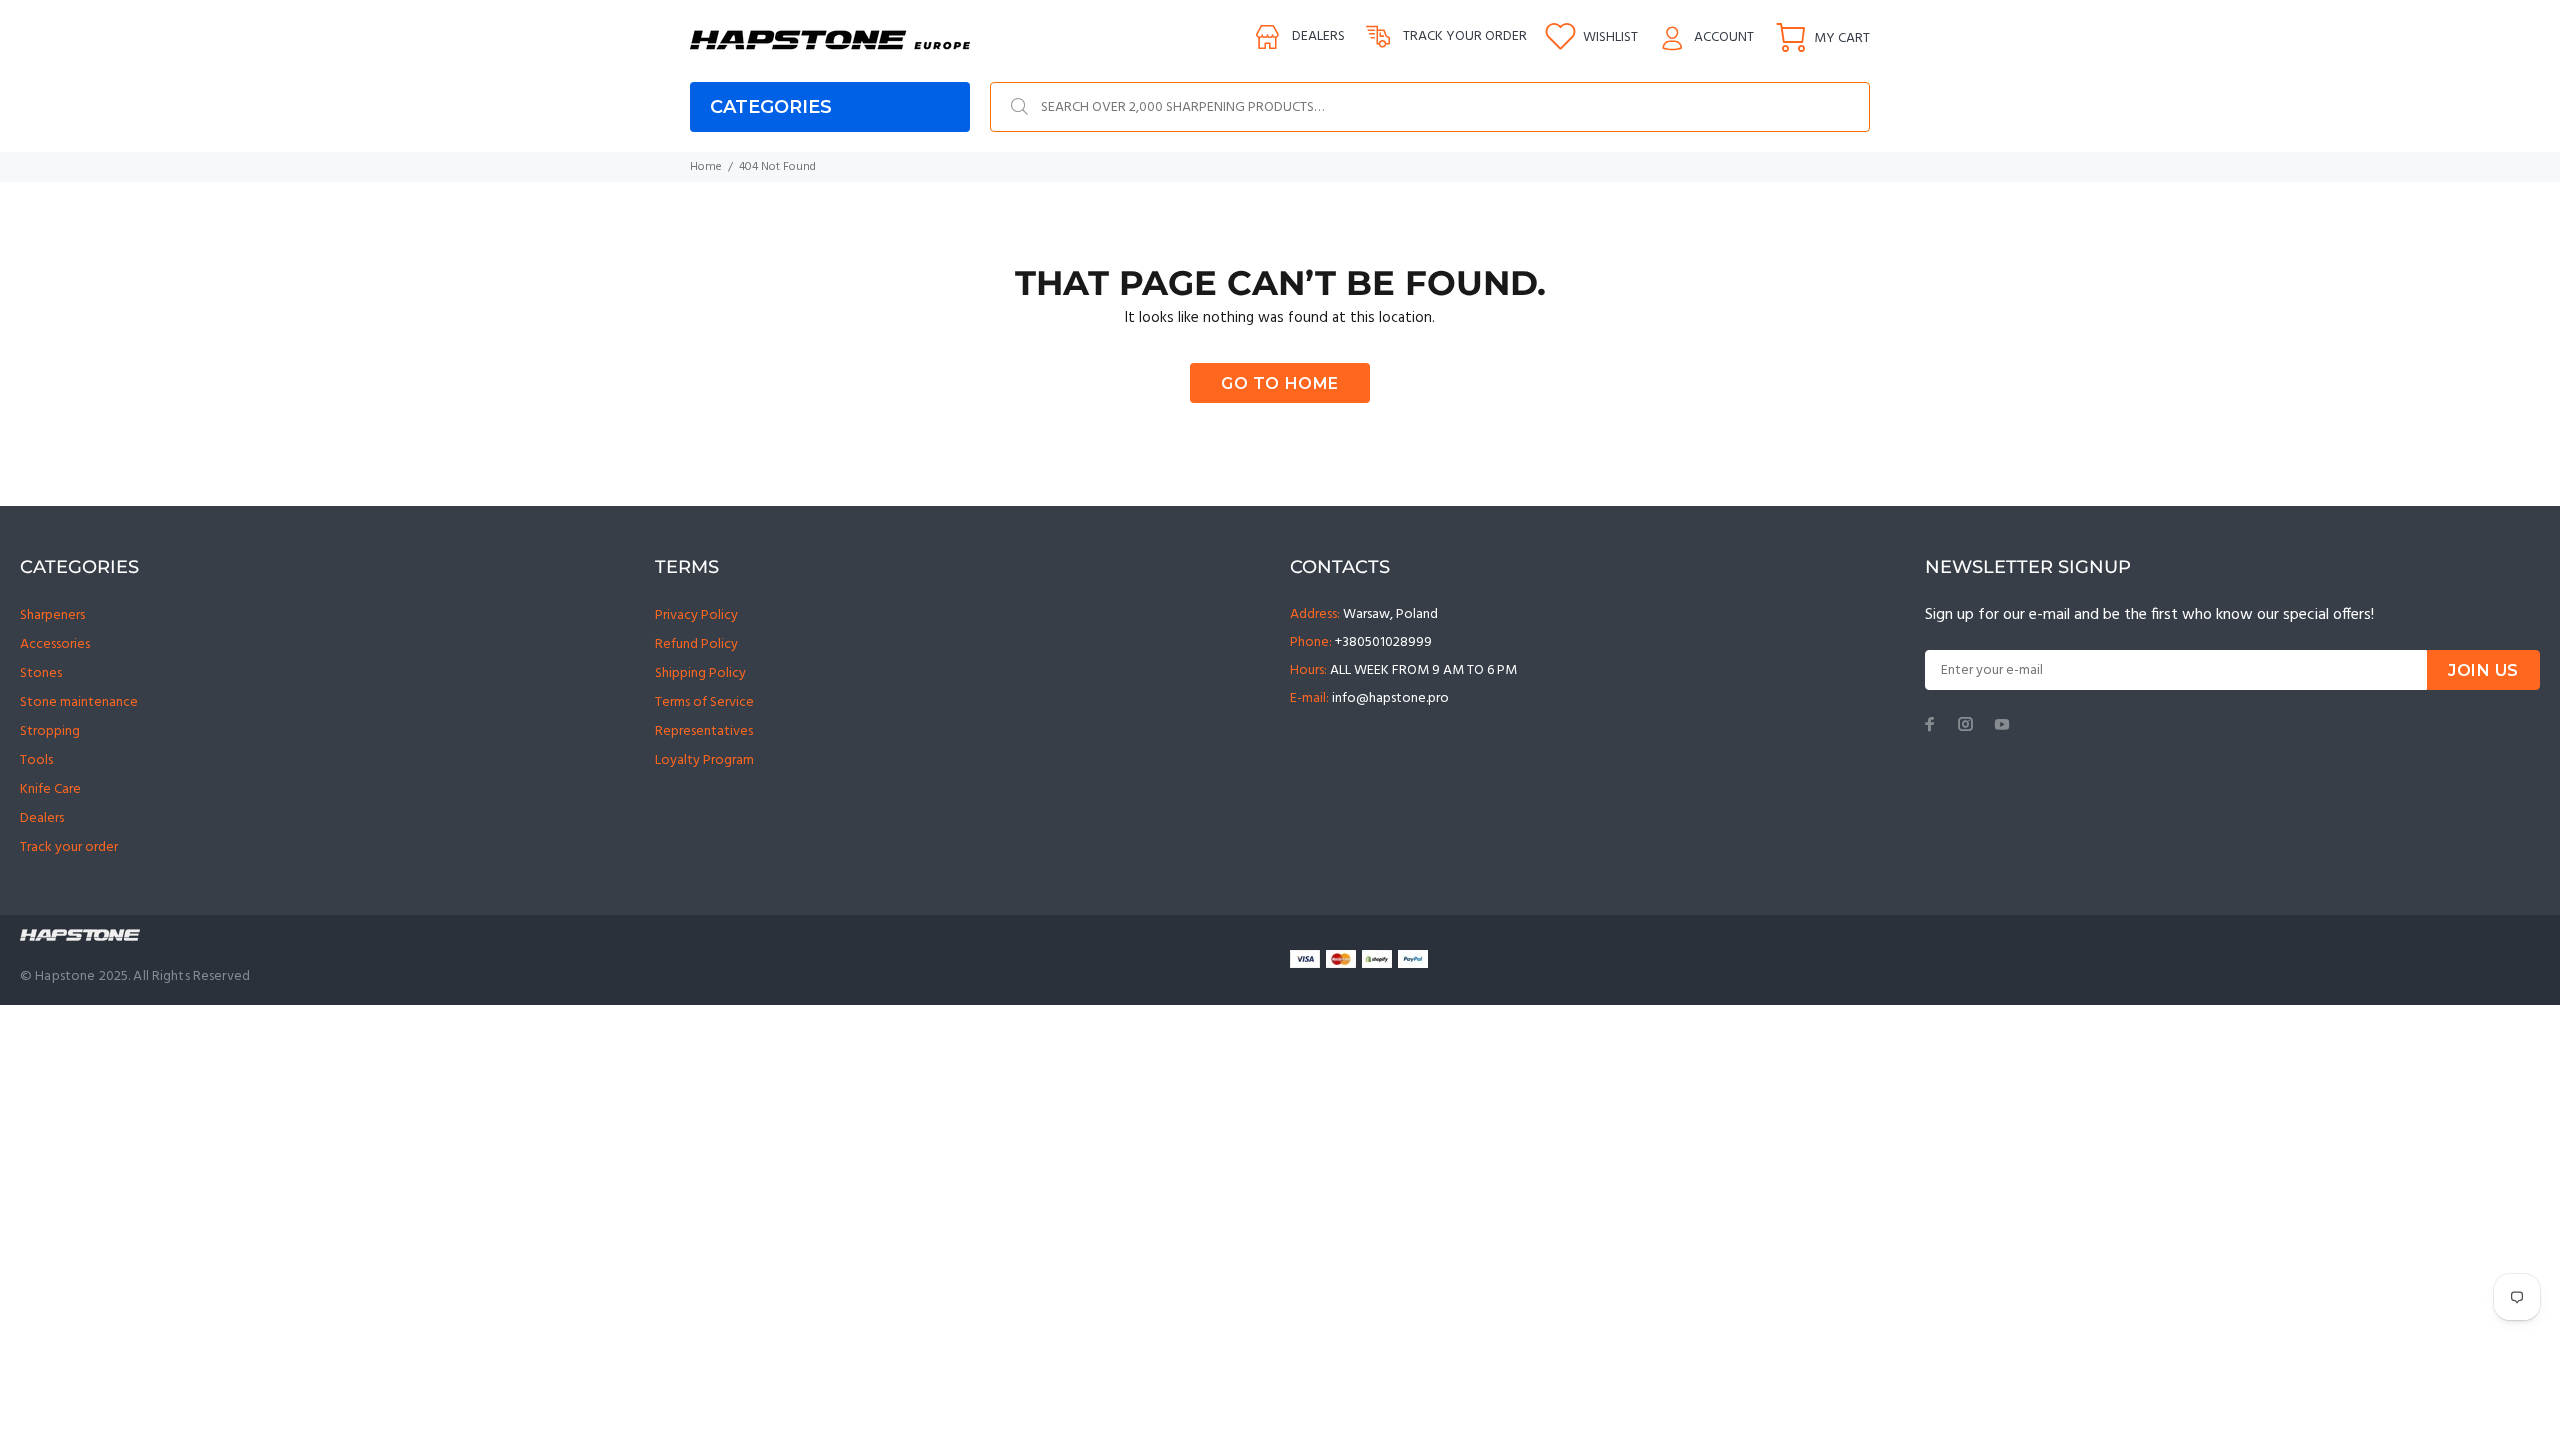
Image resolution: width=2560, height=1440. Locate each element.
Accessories (55, 644)
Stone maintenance (79, 702)
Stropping (50, 731)
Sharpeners (52, 615)
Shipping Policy (700, 673)
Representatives (704, 731)
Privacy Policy (696, 615)
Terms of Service (704, 702)
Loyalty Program (704, 760)
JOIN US (2483, 670)
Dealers (1318, 36)
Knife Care (50, 789)
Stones (41, 673)
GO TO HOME (1280, 383)
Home (706, 167)
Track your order (1465, 36)
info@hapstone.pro (1390, 698)
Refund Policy (696, 644)
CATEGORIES (771, 107)
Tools (36, 760)
